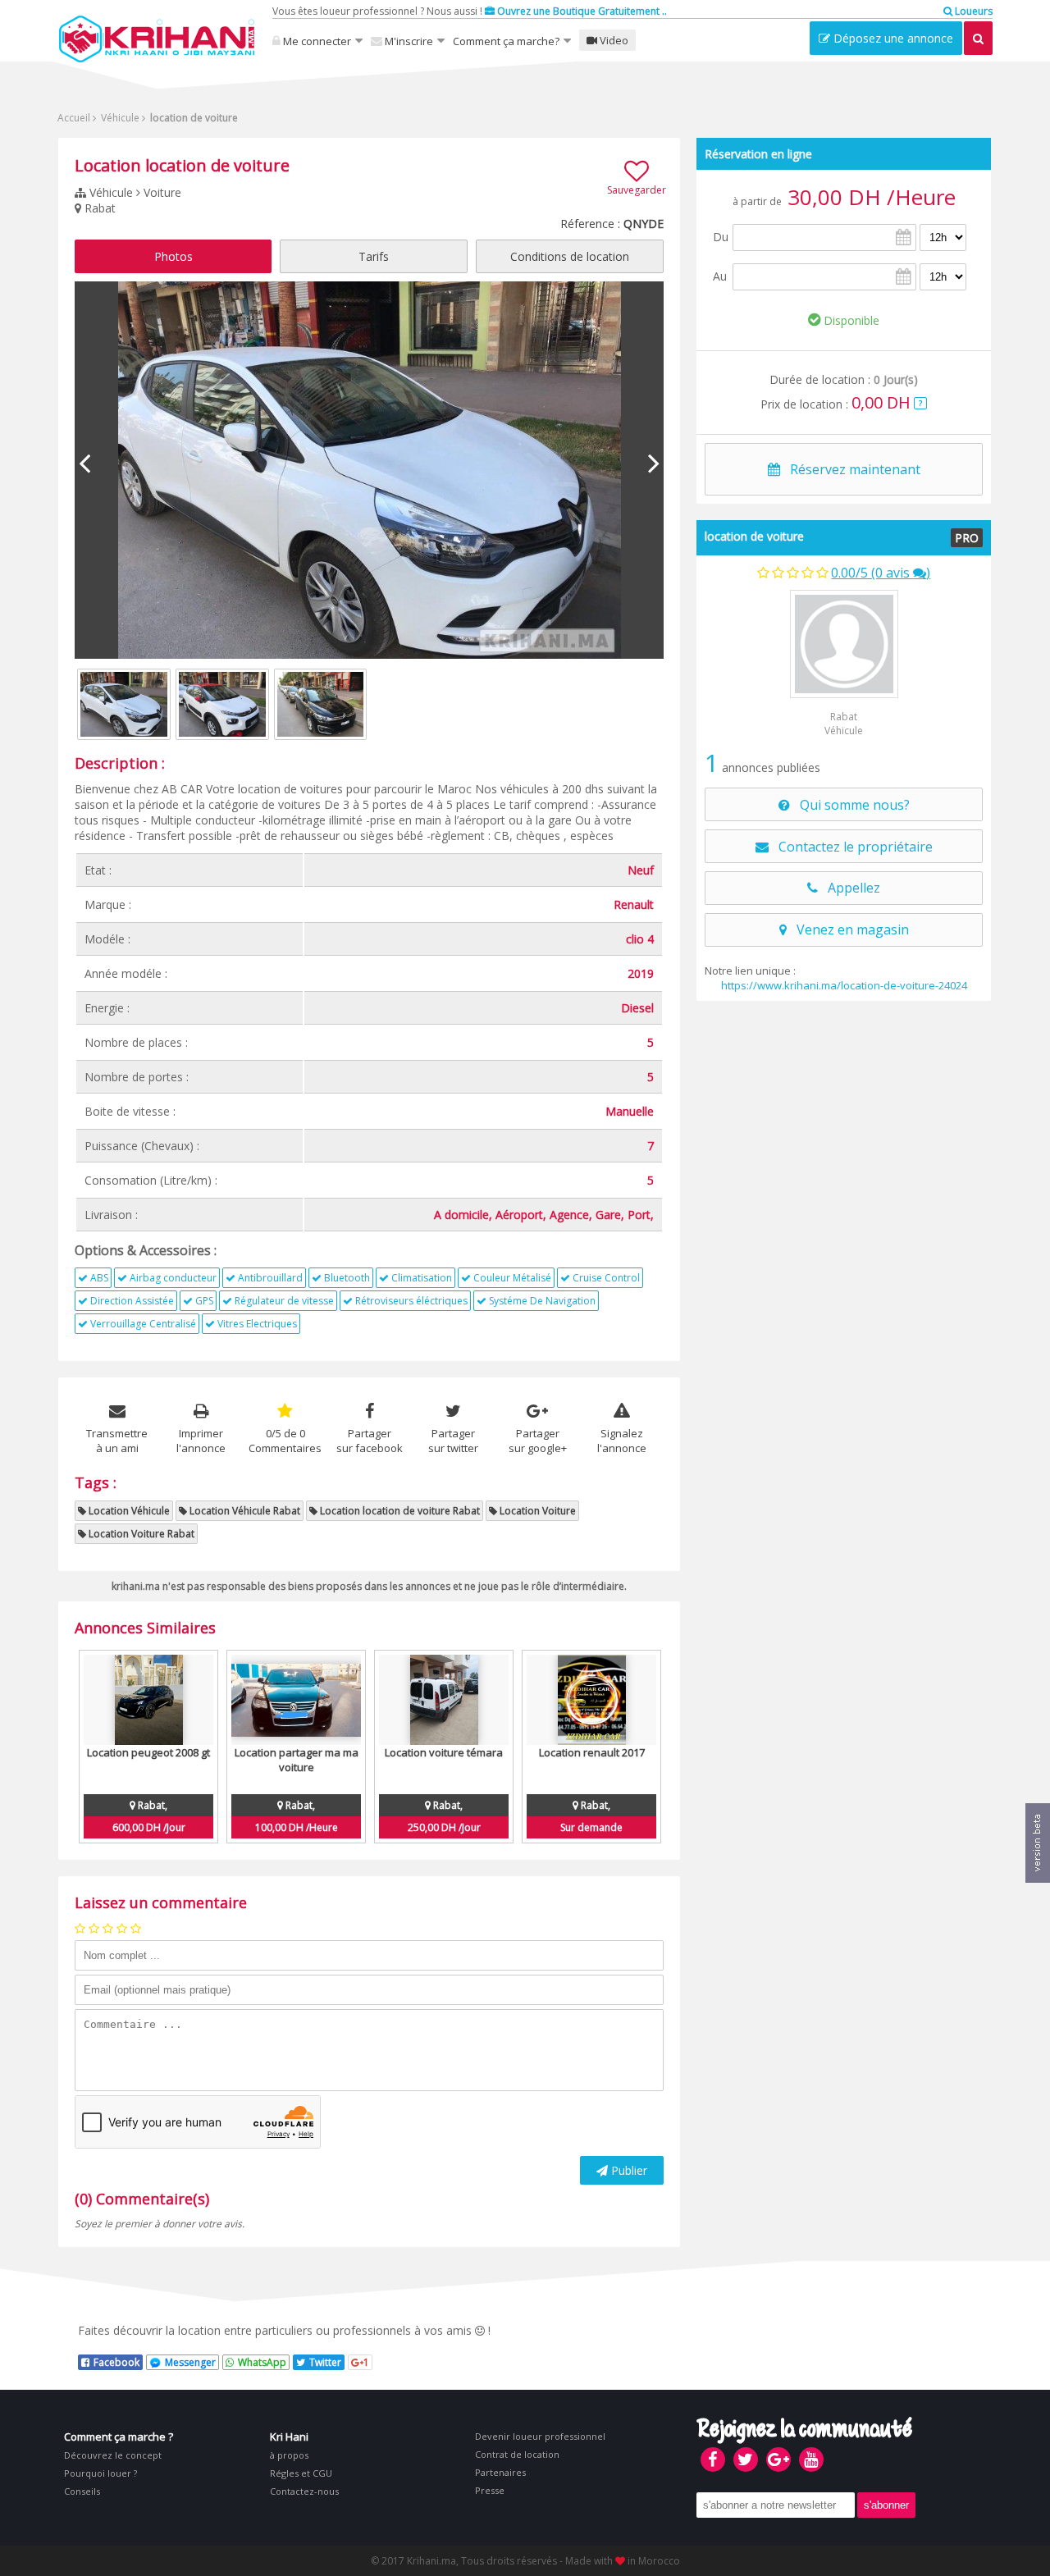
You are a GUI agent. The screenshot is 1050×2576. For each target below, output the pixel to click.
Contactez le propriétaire (851, 847)
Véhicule (119, 118)
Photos (173, 256)
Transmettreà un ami (117, 1441)
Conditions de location (570, 256)
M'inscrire (408, 41)
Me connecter (316, 41)
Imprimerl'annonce (201, 1441)
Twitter (325, 2362)
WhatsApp (262, 2362)
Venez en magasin (848, 929)
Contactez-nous (304, 2491)
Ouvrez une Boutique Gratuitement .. (581, 11)
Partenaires (500, 2472)
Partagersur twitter (453, 1441)
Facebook (116, 2362)
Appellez (849, 888)
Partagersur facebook (370, 1441)
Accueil (74, 118)
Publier (628, 2170)
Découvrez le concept (113, 2455)
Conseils (82, 2491)
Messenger (190, 2362)
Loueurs (972, 11)
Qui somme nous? (850, 805)
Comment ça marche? (506, 41)
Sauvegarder (637, 190)
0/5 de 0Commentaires (285, 1441)
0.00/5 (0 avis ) (881, 573)
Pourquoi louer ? (100, 2473)
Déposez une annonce (892, 38)
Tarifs (374, 256)
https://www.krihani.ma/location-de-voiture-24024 (844, 985)
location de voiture (754, 536)
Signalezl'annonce (622, 1441)
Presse (490, 2490)
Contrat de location (517, 2454)
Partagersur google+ (538, 1441)
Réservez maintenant (850, 469)
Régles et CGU (301, 2473)
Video (613, 40)
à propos (289, 2455)
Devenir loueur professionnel (540, 2436)
